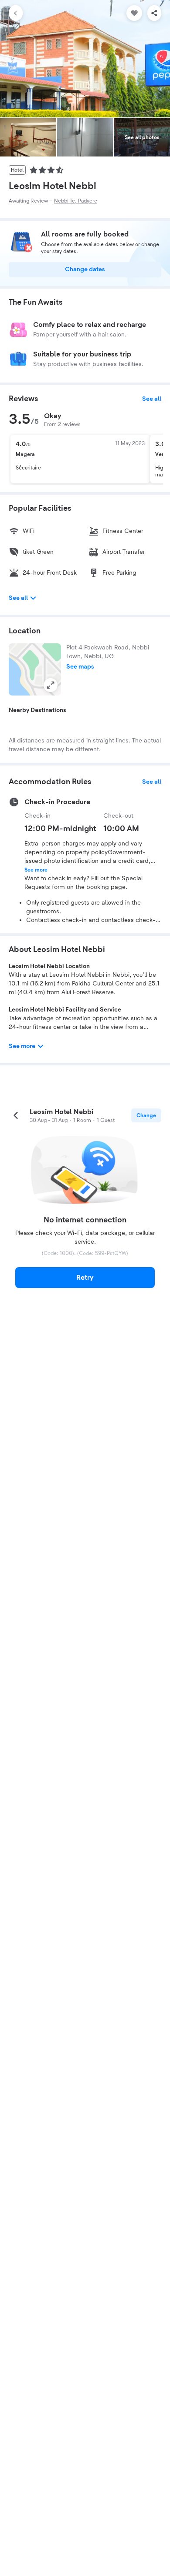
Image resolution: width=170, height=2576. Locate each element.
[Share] (154, 13)
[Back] (16, 13)
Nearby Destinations (37, 710)
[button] (35, 669)
